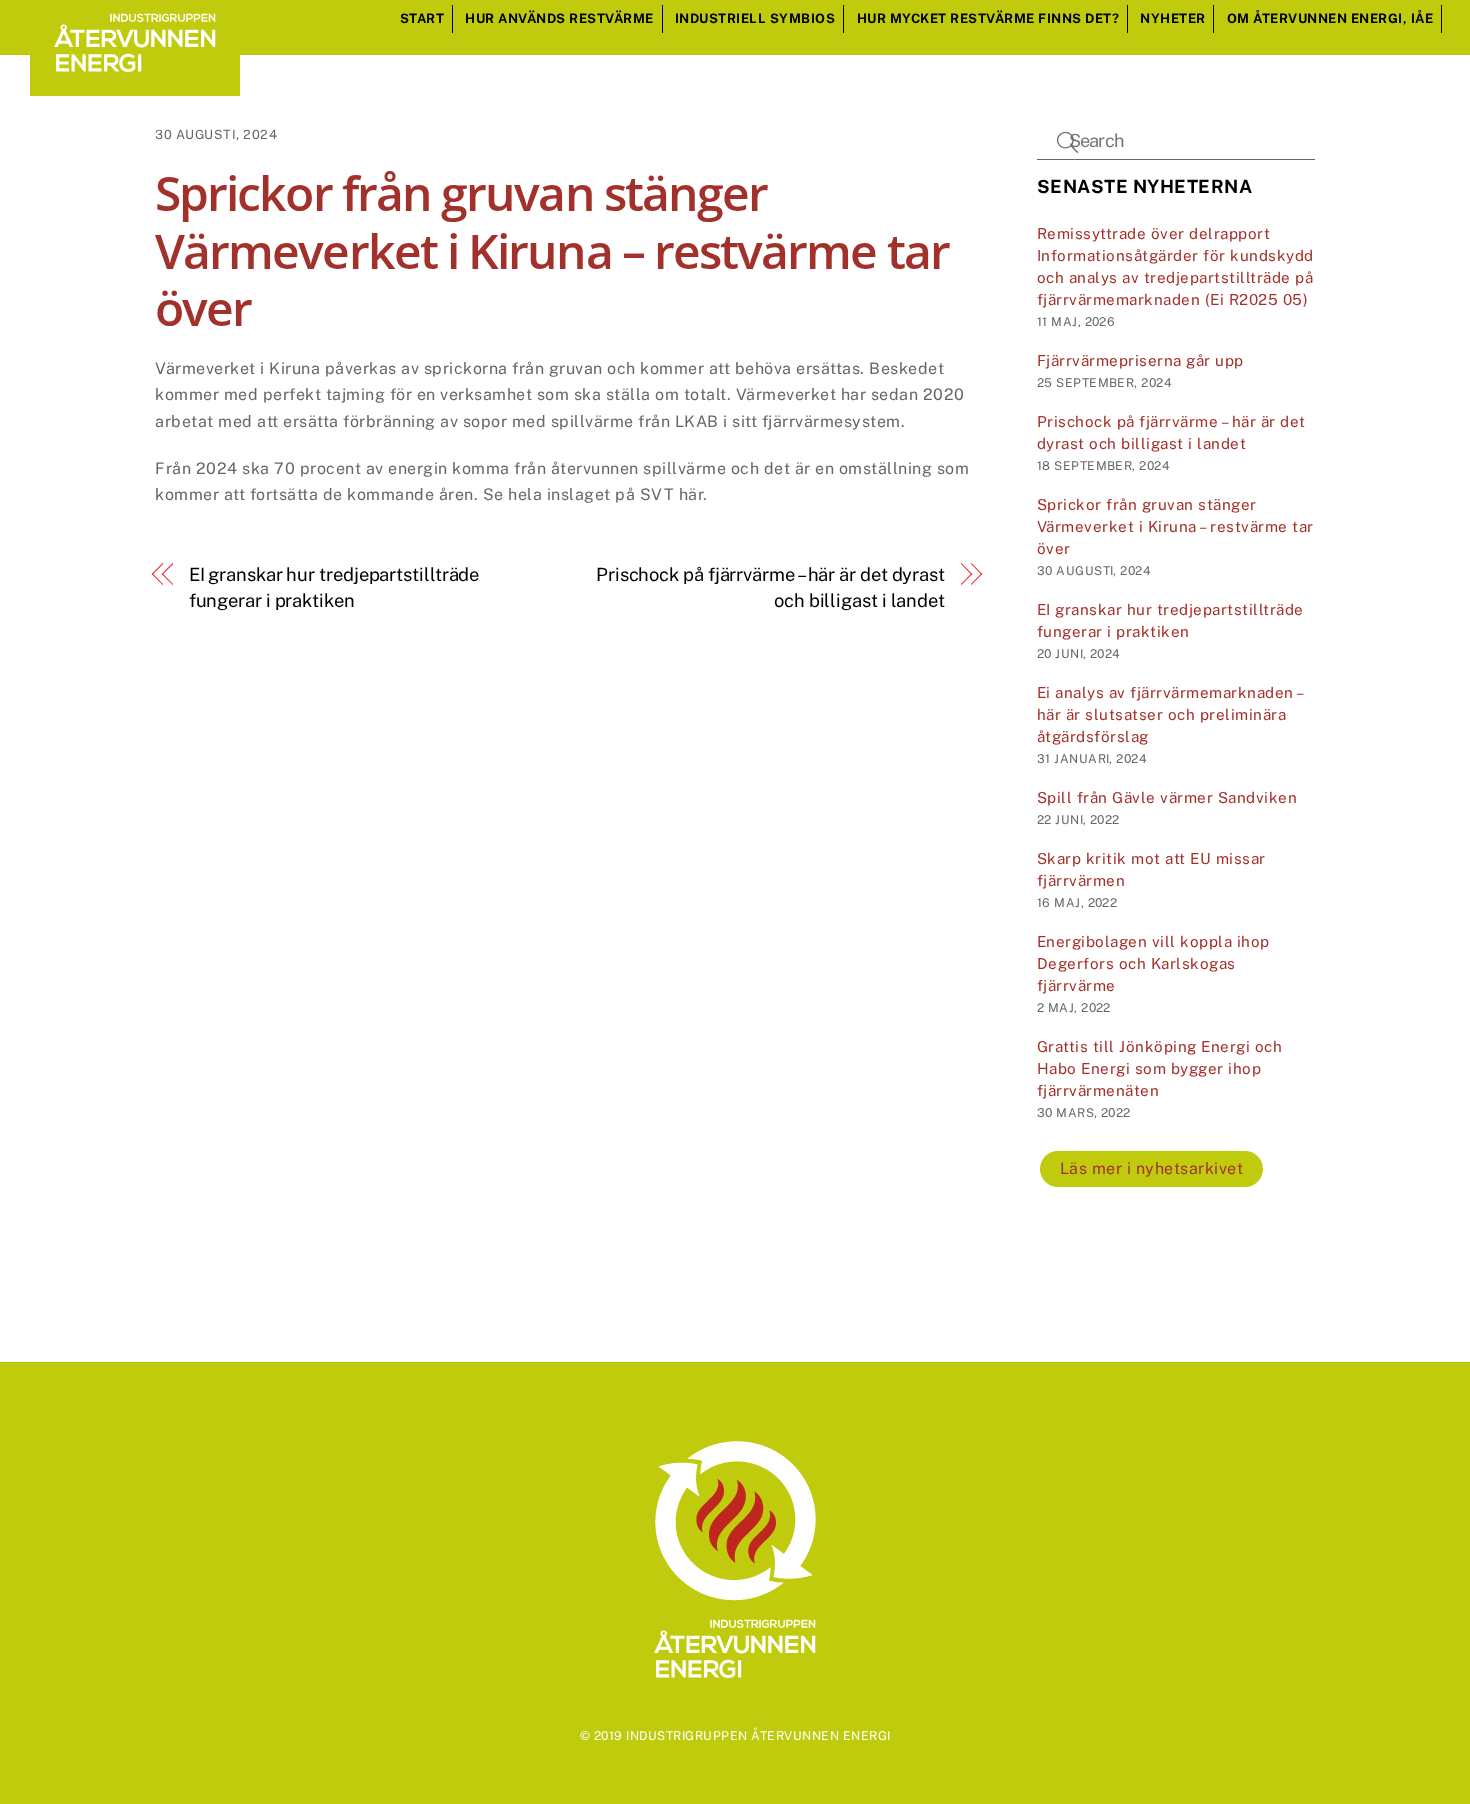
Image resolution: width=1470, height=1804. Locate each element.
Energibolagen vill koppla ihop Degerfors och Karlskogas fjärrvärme (1153, 963)
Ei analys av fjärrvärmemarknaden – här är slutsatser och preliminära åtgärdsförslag (1170, 714)
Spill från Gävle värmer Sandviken (1167, 797)
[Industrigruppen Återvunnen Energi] (135, 86)
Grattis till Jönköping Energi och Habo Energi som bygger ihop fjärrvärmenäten (1160, 1068)
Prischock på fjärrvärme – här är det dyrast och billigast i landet (770, 587)
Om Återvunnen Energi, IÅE (1330, 18)
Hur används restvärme (559, 18)
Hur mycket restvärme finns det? (988, 18)
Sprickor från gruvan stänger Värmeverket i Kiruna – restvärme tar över (1175, 526)
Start (422, 18)
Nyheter (1173, 18)
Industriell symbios (755, 18)
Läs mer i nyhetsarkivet (1152, 1168)
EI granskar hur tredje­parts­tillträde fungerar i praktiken (334, 587)
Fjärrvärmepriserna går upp (1140, 360)
